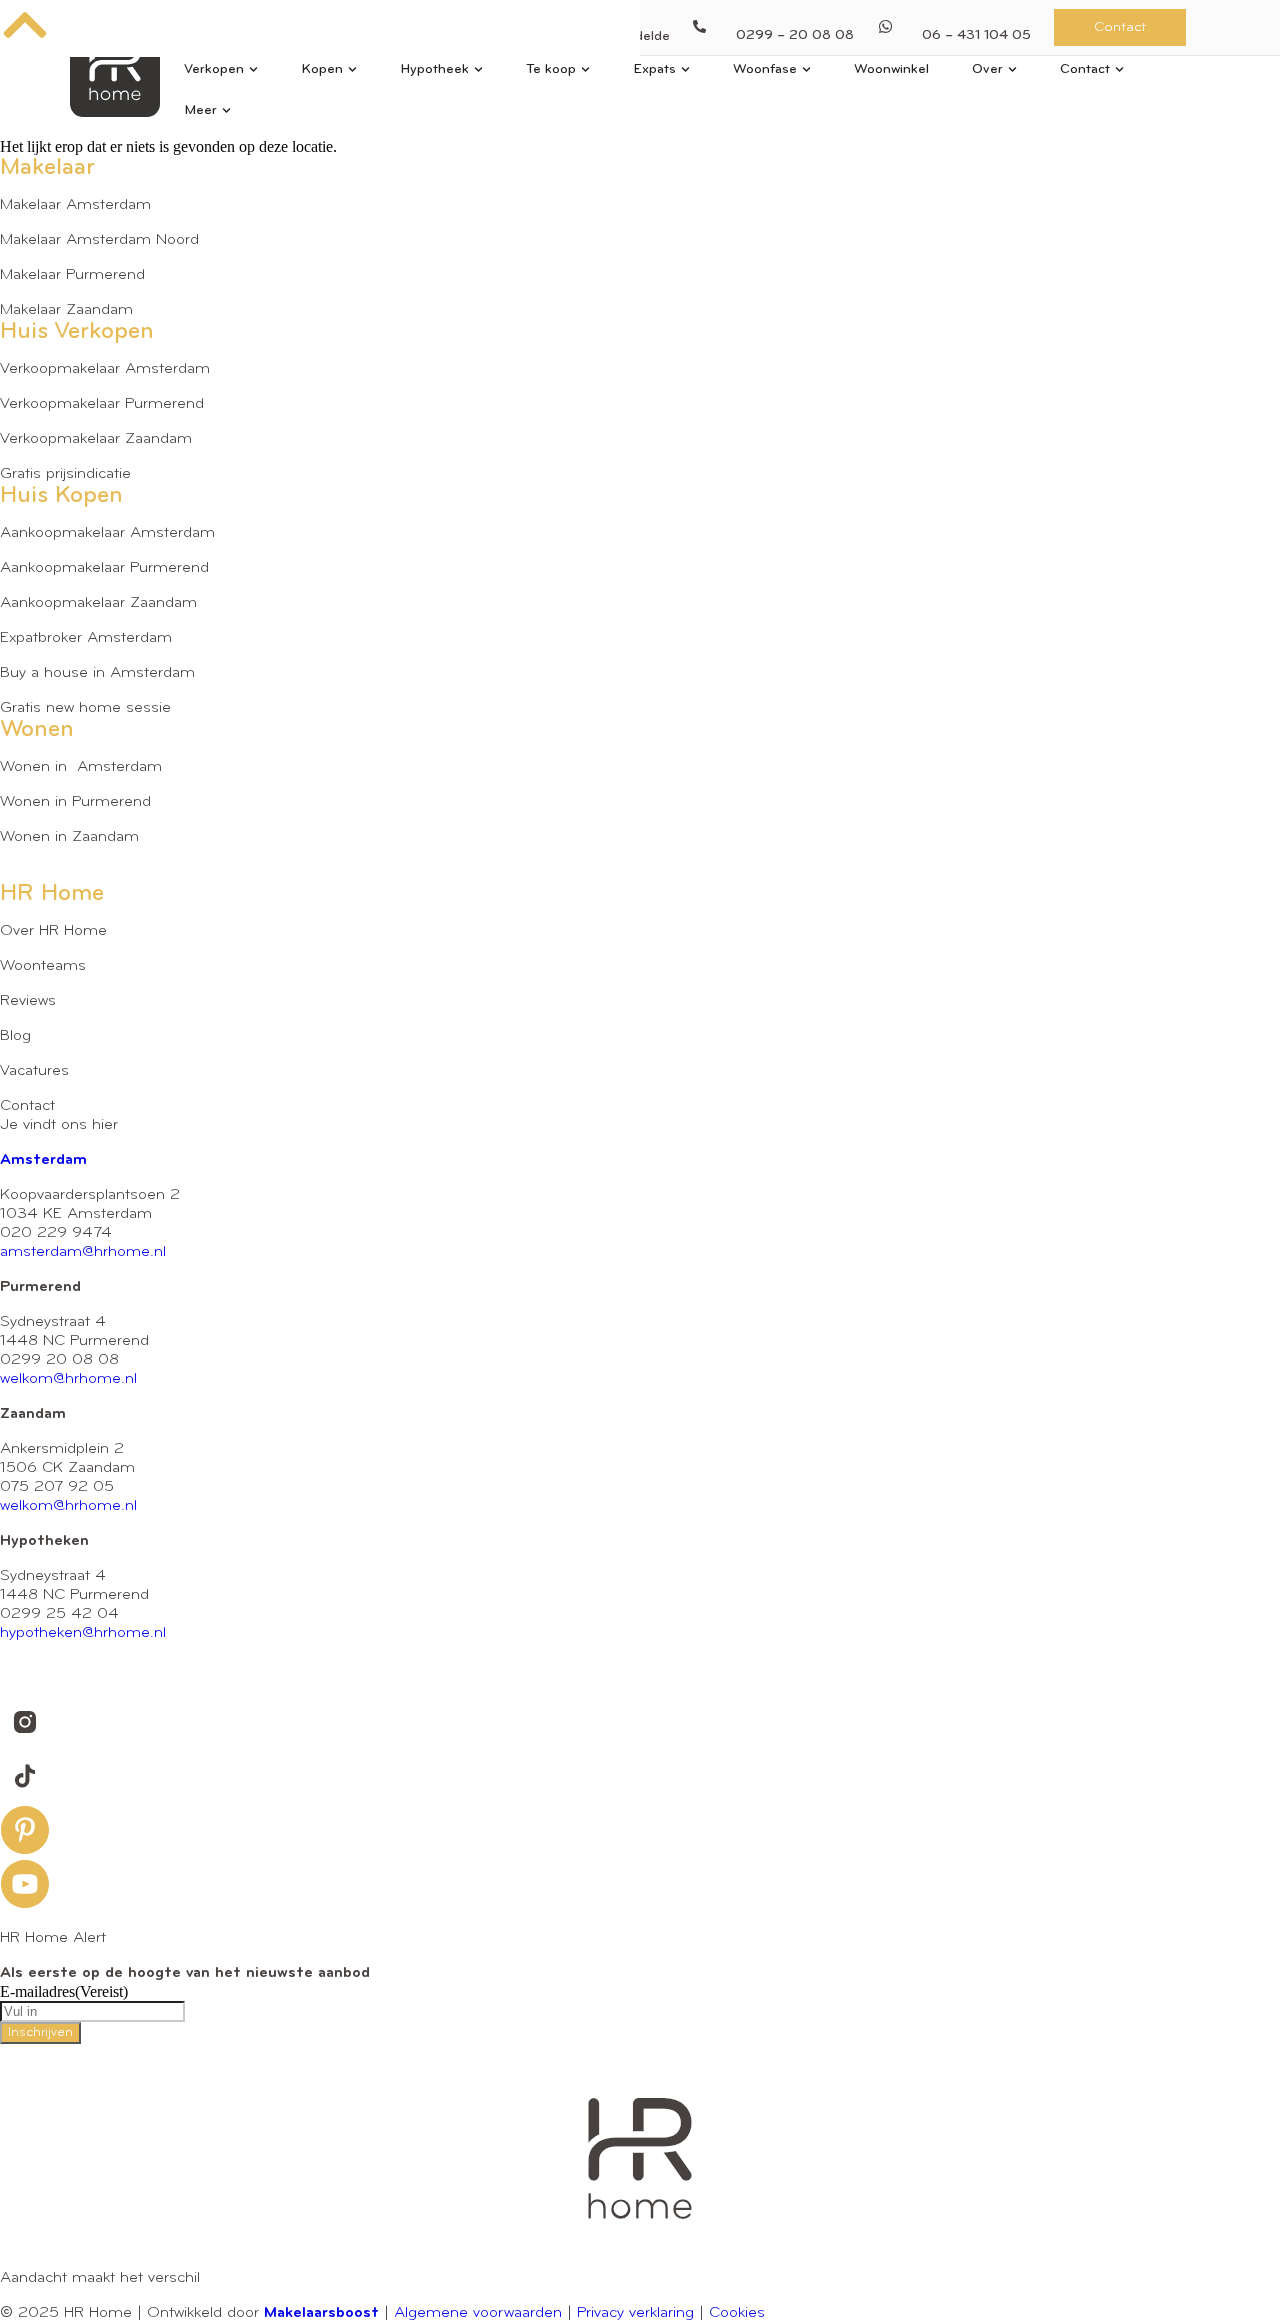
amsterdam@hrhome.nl (83, 1252)
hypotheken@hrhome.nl (83, 1633)
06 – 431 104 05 (976, 35)
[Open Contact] (1119, 69)
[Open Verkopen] (253, 69)
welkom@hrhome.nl (68, 1379)
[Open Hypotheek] (478, 69)
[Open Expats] (685, 69)
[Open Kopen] (352, 69)
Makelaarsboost (321, 2313)
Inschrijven (40, 2032)
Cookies (737, 2313)
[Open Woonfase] (806, 69)
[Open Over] (1012, 69)
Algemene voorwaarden (478, 2313)
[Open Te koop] (585, 69)
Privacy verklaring (635, 2313)
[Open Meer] (226, 110)
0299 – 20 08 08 (795, 35)
